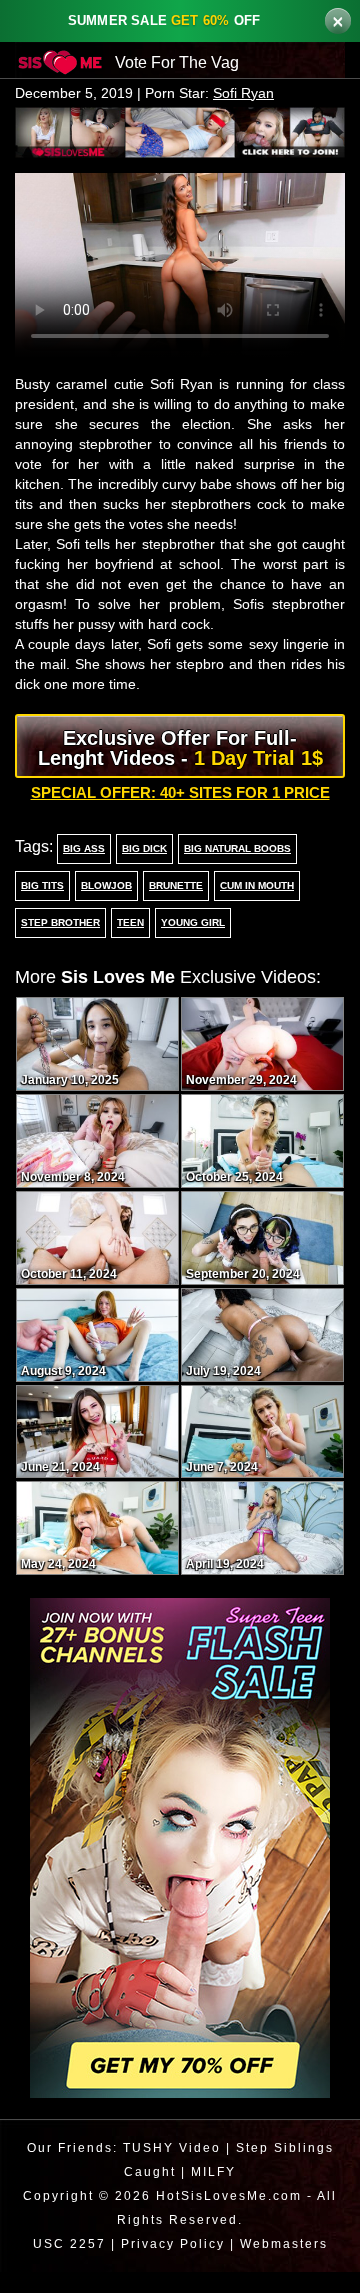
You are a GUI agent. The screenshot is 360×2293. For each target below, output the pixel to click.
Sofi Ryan (251, 93)
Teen (127, 944)
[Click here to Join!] (180, 131)
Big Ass (81, 870)
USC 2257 (64, 2264)
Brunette (172, 907)
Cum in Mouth (255, 907)
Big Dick (139, 870)
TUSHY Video (170, 2168)
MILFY (215, 2192)
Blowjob (103, 907)
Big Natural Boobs (232, 870)
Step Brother (59, 944)
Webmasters (286, 2264)
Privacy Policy (170, 2264)
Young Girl (188, 944)
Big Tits (41, 907)
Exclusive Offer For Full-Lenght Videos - (180, 769)
